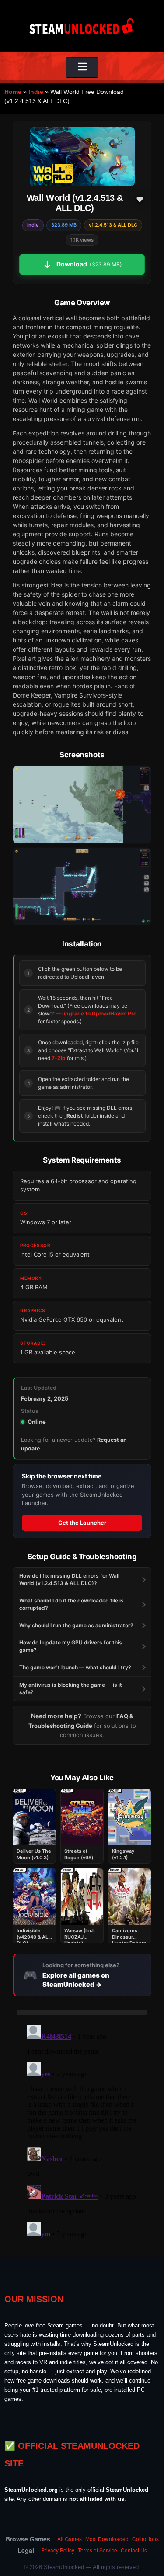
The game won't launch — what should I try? (75, 1667)
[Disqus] (82, 2131)
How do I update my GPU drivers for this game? (71, 1646)
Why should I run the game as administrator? (76, 1625)
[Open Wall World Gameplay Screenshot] (82, 886)
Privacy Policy (58, 2550)
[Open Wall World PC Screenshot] (82, 804)
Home (13, 92)
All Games (70, 2539)
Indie (36, 92)
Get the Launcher (82, 1523)
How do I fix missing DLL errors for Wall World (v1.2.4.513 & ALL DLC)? (69, 1579)
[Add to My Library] (140, 199)
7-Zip (59, 1058)
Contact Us (134, 2550)
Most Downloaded (107, 2539)
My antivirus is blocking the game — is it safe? (71, 1689)
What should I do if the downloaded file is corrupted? (72, 1604)
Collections (145, 2539)
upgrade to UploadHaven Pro (99, 1013)
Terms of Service (98, 2550)
